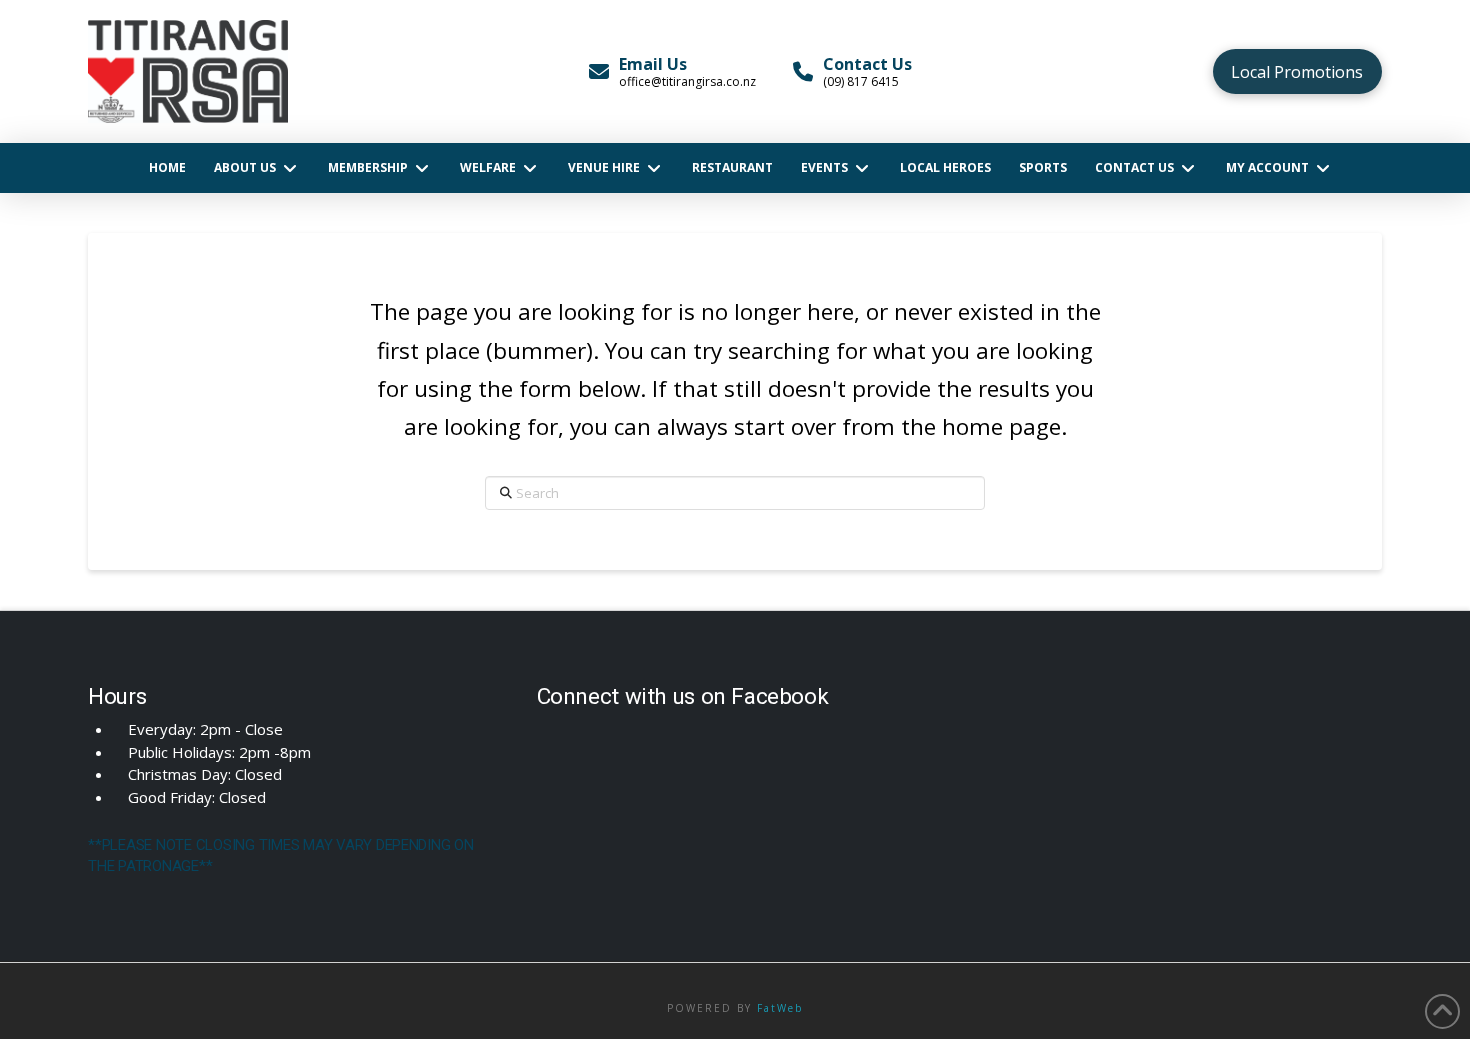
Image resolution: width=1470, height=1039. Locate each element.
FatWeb (780, 1008)
